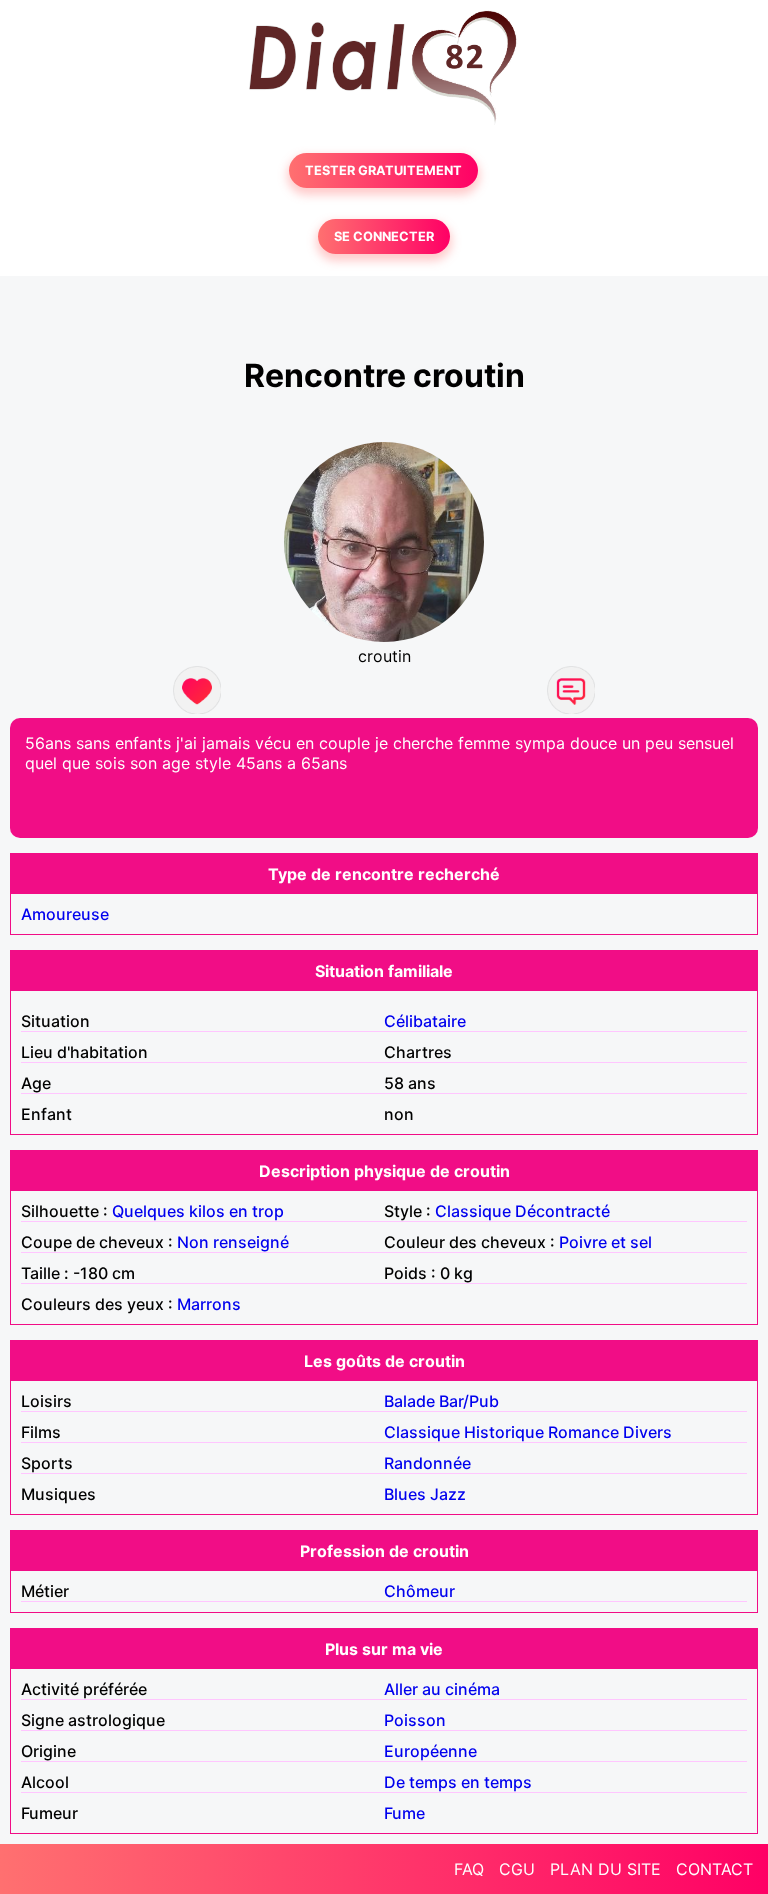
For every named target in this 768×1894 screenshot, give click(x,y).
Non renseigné (233, 1242)
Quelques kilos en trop (198, 1211)
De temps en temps (458, 1782)
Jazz (448, 1494)
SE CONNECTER (384, 236)
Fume (404, 1813)
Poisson (415, 1720)
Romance (583, 1432)
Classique (473, 1211)
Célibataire (425, 1021)
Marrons (209, 1304)
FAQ (469, 1869)
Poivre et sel (605, 1242)
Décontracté (562, 1211)
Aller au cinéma (442, 1689)
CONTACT (714, 1869)
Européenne (430, 1751)
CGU (517, 1869)
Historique (504, 1432)
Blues (405, 1494)
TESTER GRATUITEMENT (383, 170)
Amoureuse (65, 914)
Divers (647, 1432)
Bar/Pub (469, 1401)
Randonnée (427, 1463)
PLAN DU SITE (605, 1869)
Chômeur (419, 1591)
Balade (409, 1401)
